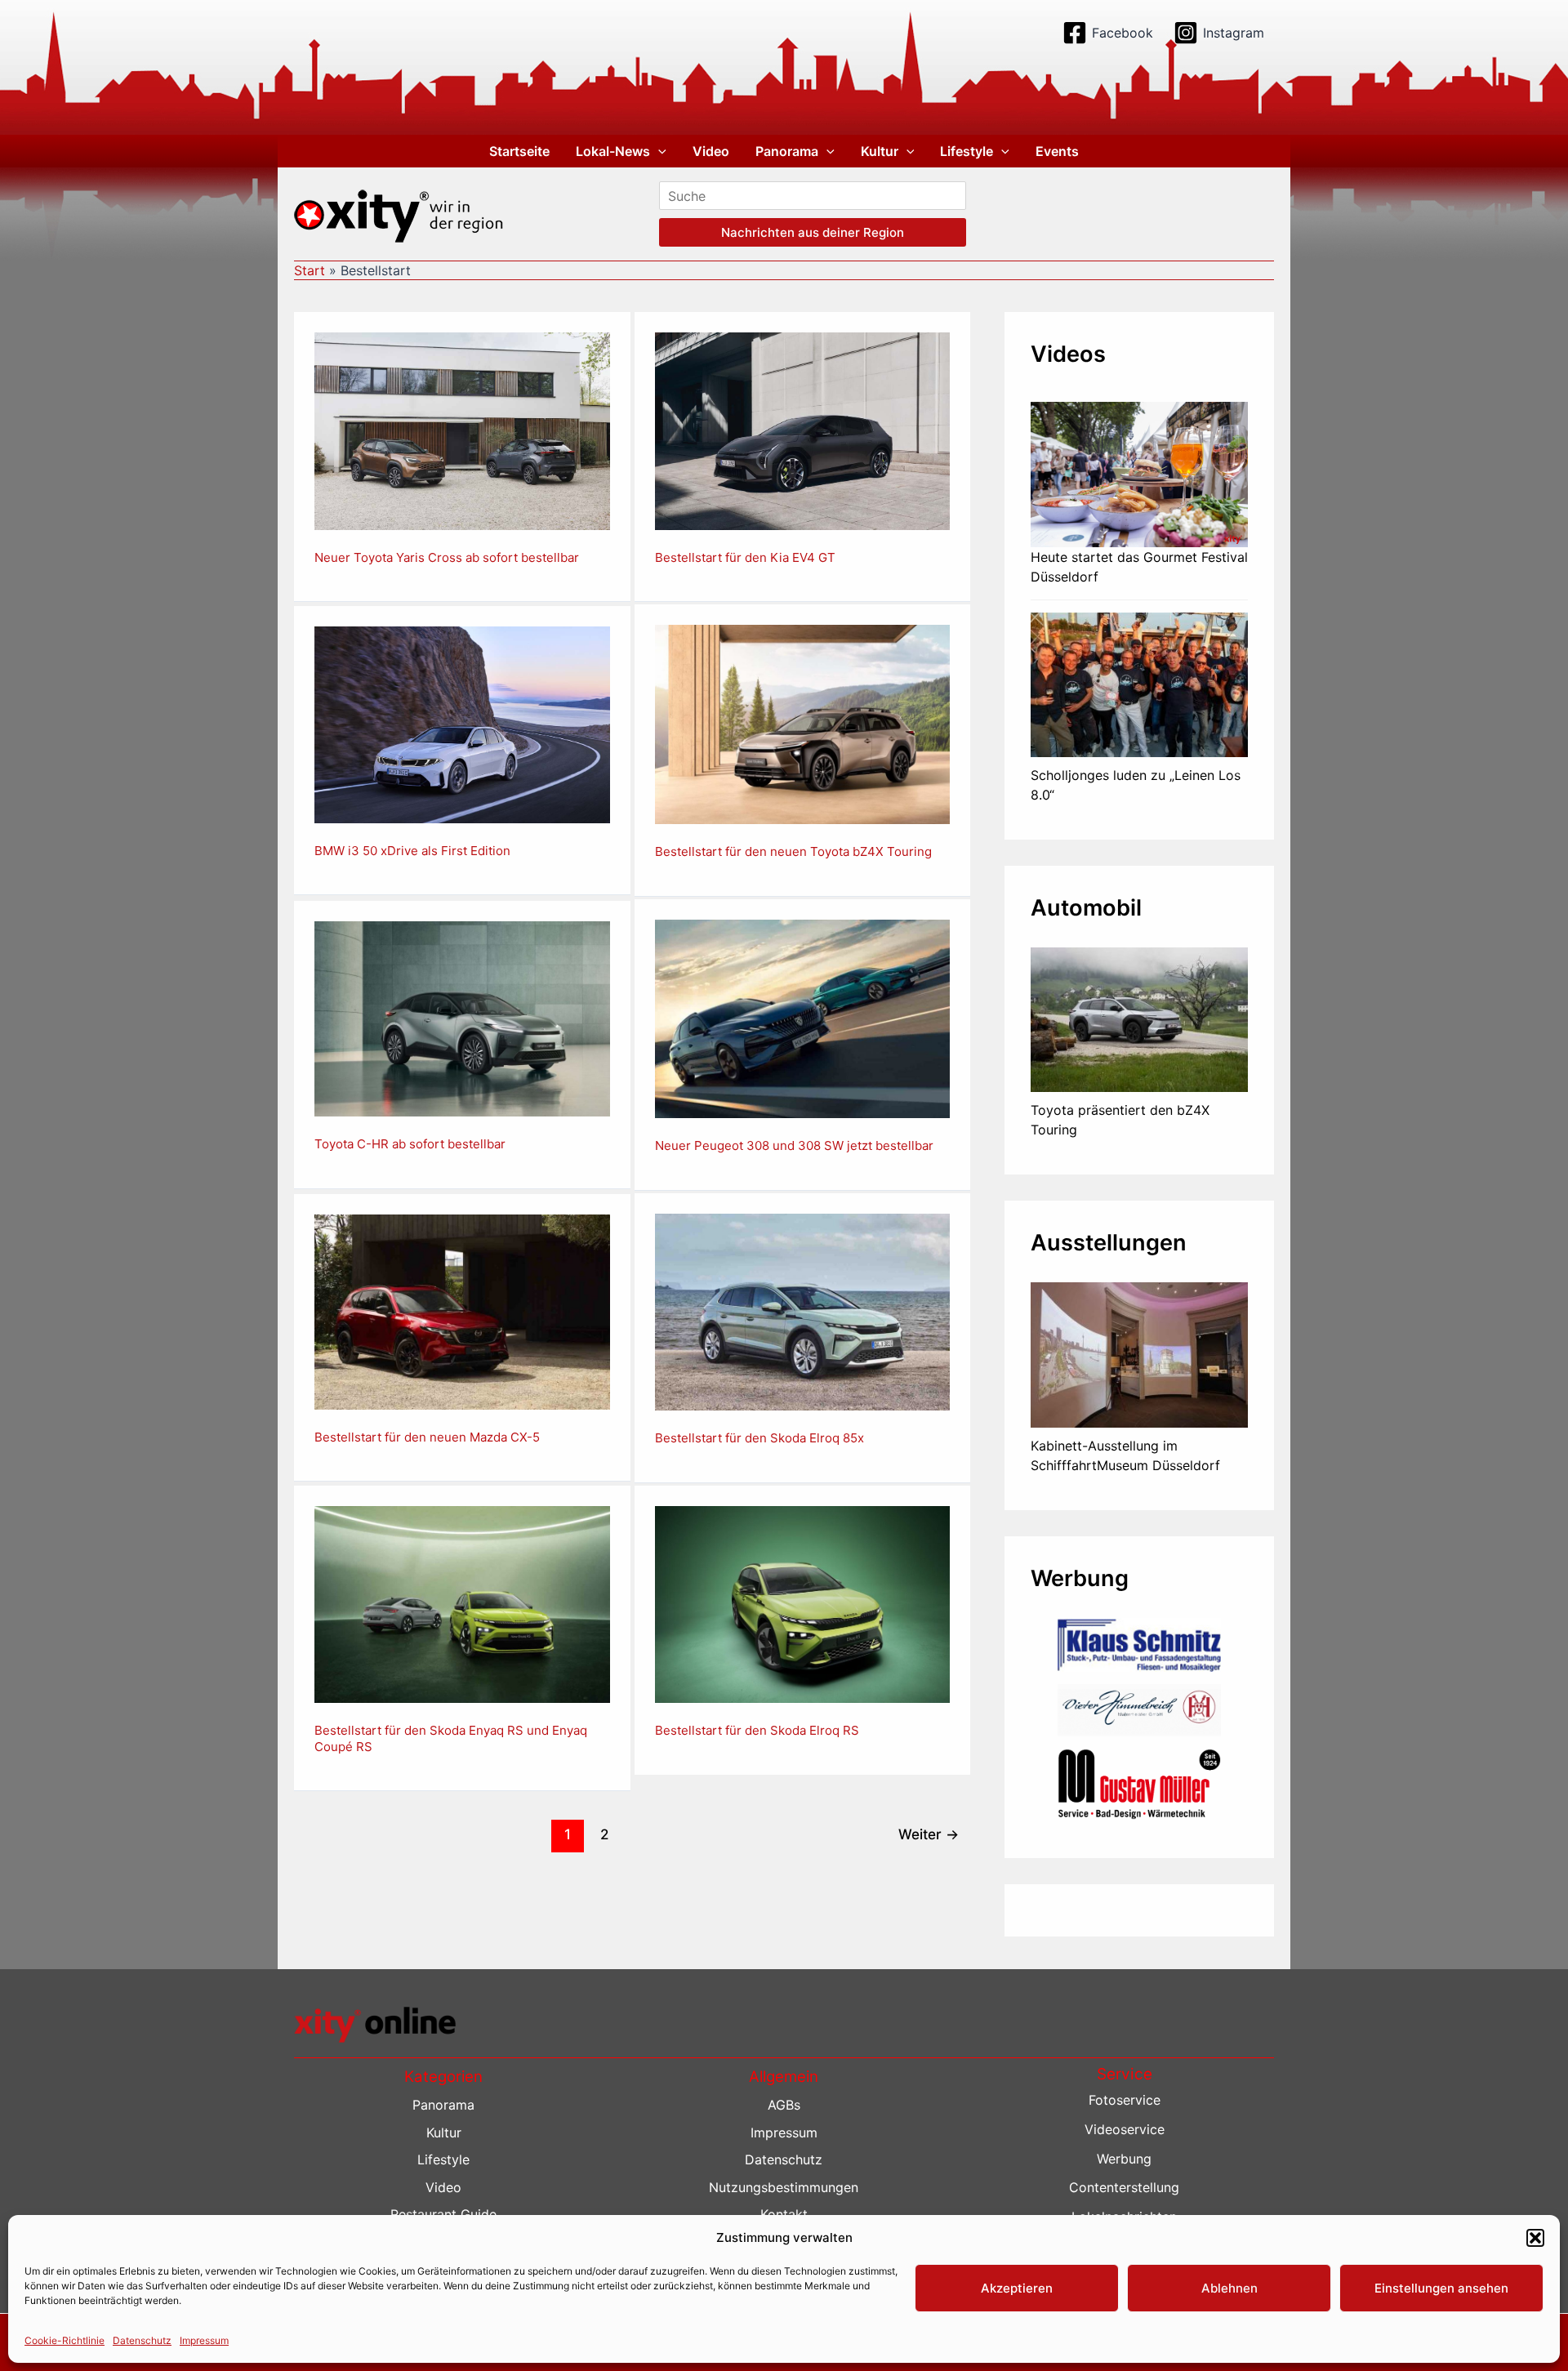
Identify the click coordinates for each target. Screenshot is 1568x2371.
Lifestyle (967, 151)
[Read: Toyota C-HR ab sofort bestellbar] (462, 1018)
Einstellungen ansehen (1441, 2288)
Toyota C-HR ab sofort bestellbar (410, 1144)
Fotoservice (1125, 2100)
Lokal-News (613, 151)
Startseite (519, 151)
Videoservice (1125, 2129)
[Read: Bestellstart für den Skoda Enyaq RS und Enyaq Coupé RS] (462, 1603)
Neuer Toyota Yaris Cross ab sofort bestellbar (447, 557)
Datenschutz (142, 2340)
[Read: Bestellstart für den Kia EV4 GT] (803, 430)
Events (1057, 151)
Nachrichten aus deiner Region (813, 232)
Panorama (787, 151)
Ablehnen (1229, 2288)
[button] (1535, 2238)
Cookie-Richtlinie (65, 2340)
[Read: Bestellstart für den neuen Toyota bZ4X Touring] (803, 723)
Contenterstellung (1124, 2187)
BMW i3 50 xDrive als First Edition (412, 851)
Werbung (1124, 2159)
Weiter (929, 1834)
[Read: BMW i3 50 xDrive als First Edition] (462, 723)
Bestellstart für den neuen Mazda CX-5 (427, 1437)
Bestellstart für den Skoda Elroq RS (757, 1730)
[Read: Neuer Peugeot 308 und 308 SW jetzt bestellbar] (803, 1018)
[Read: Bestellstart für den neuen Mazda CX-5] (462, 1311)
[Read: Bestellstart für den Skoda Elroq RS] (803, 1603)
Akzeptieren (1017, 2288)
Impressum (204, 2340)
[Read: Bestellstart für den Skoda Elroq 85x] (803, 1311)
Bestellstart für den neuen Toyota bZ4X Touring (793, 851)
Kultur (880, 151)
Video (711, 151)
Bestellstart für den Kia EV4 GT (745, 557)
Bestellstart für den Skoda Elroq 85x (759, 1438)
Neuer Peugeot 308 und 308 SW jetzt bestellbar (794, 1145)
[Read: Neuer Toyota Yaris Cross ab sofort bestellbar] (462, 430)
